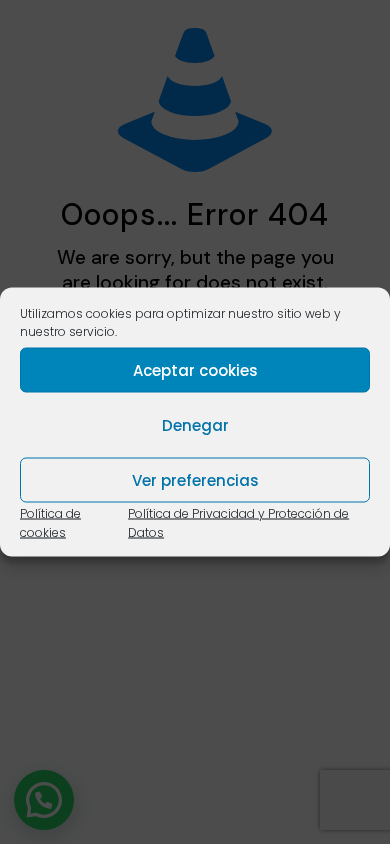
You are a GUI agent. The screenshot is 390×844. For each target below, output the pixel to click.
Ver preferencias (195, 479)
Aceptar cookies (195, 369)
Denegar (195, 424)
